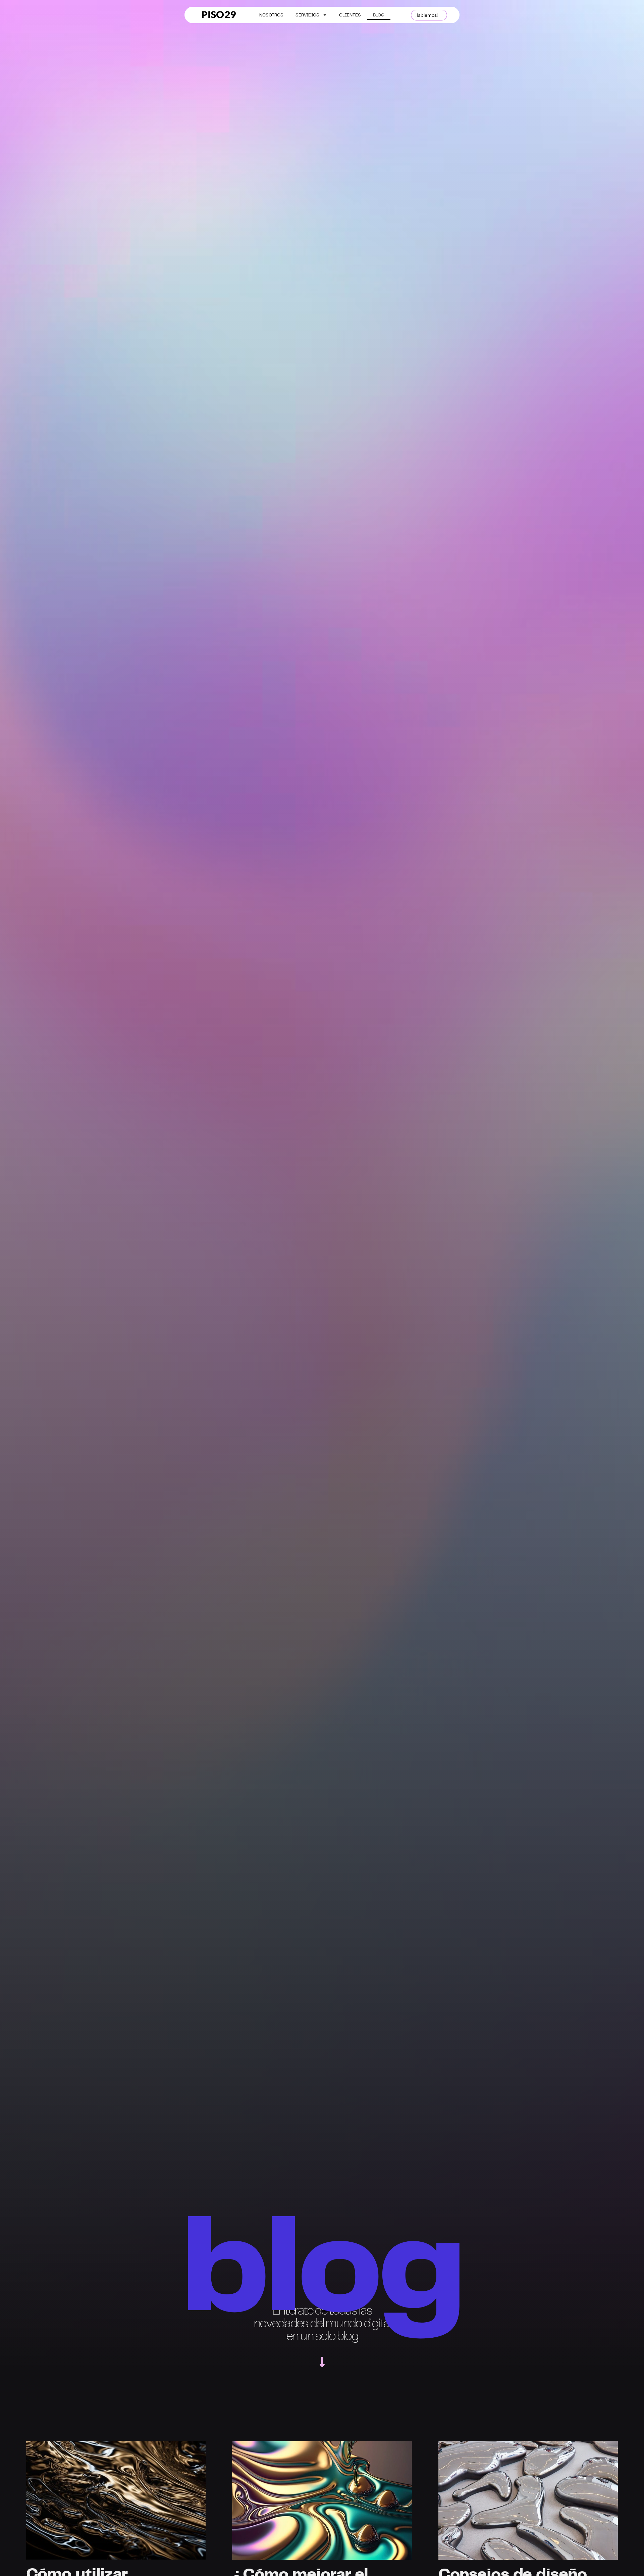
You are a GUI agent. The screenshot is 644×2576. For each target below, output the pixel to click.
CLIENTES (350, 15)
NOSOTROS (271, 15)
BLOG (379, 15)
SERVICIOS (307, 15)
